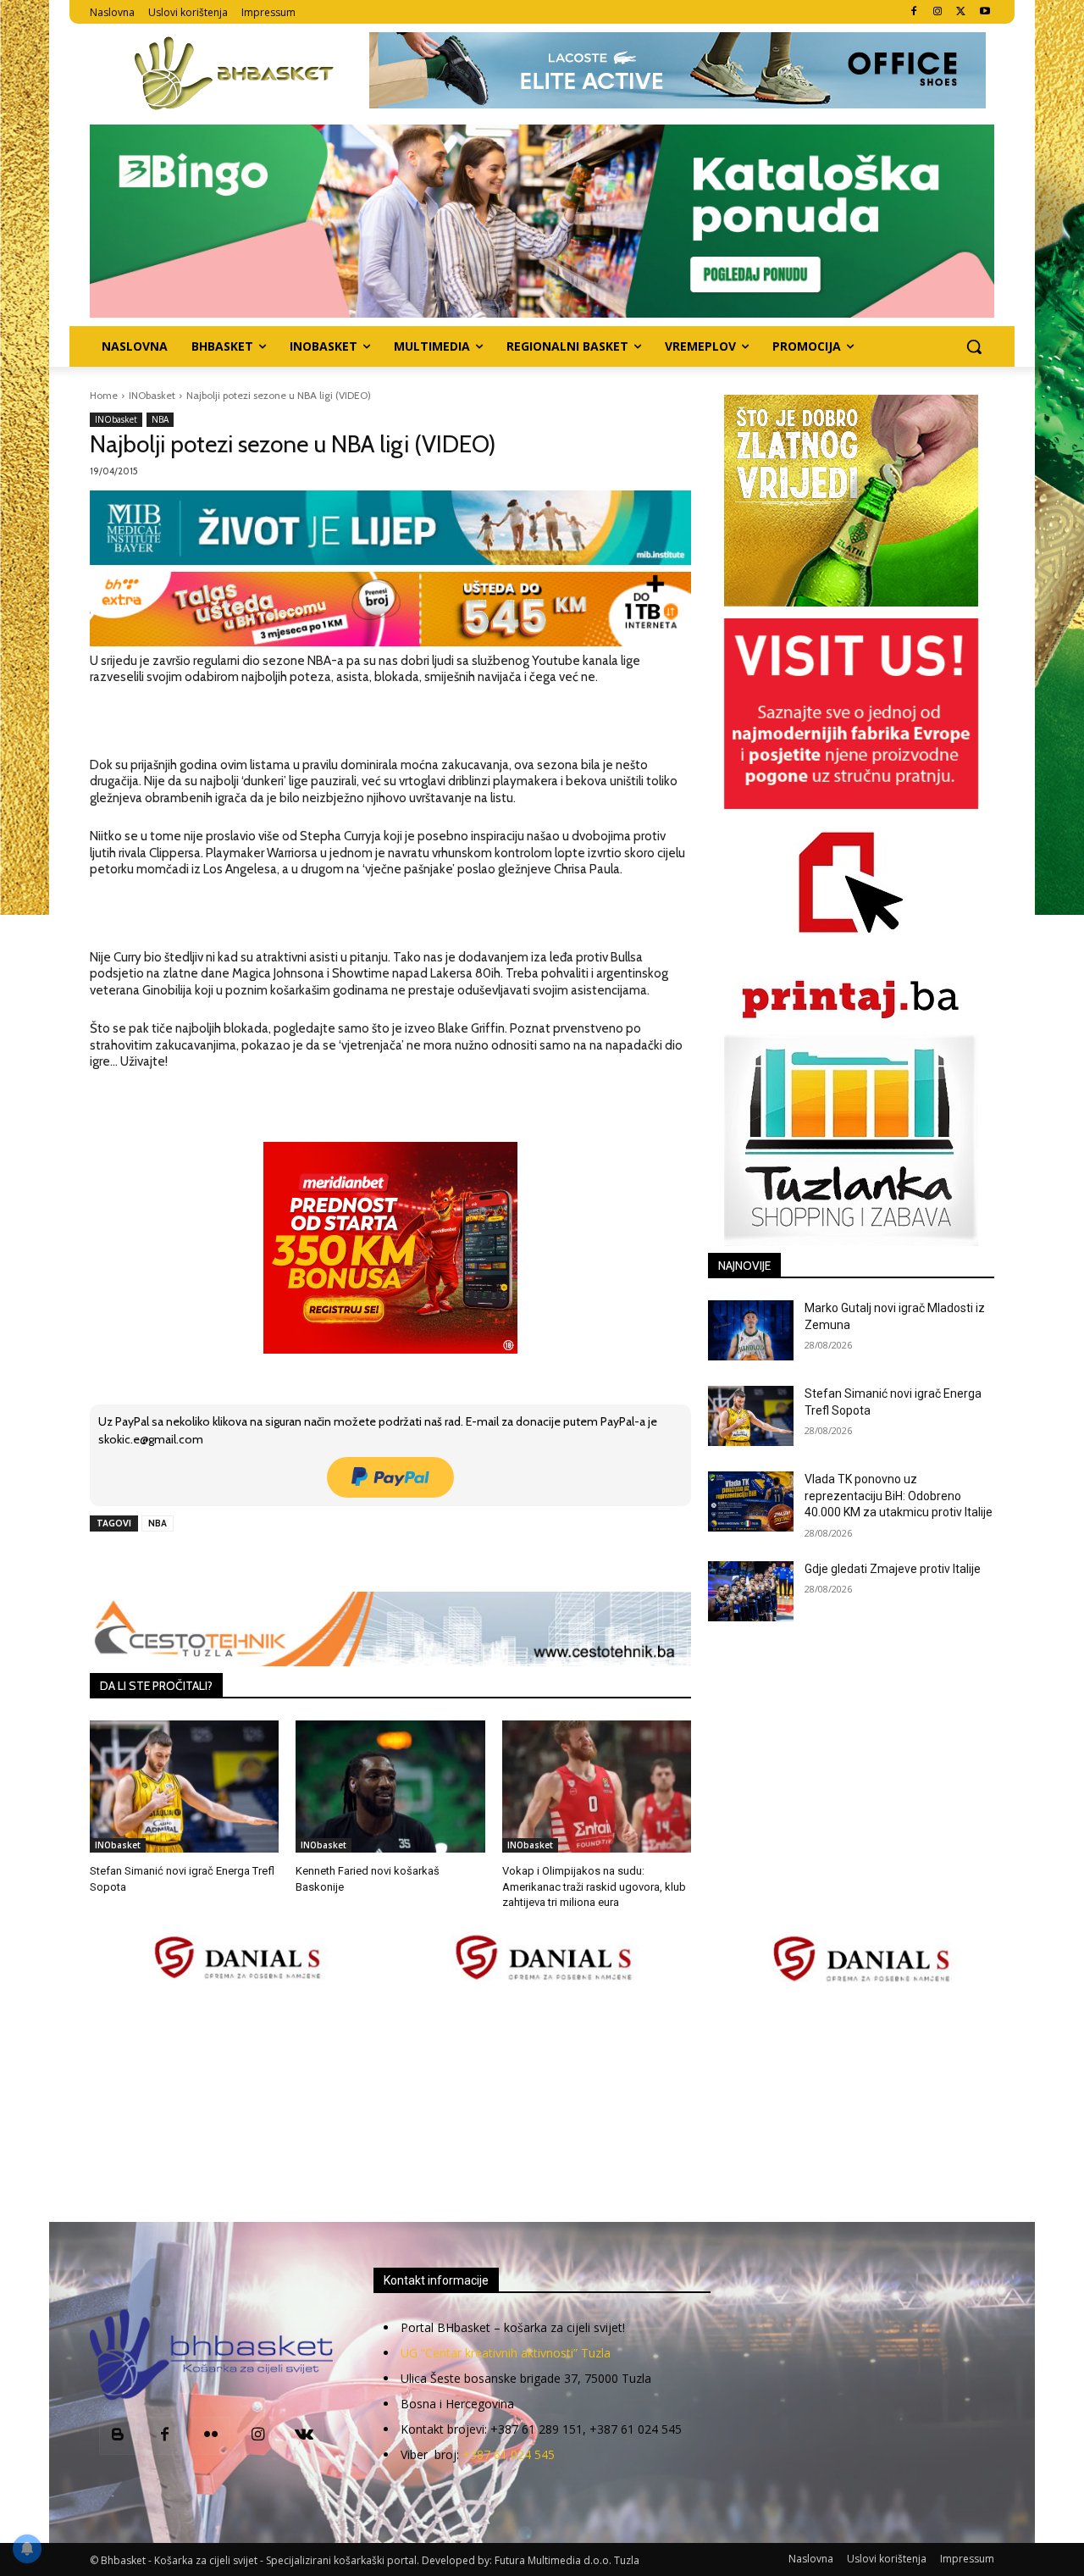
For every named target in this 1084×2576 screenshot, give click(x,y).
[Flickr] (211, 2436)
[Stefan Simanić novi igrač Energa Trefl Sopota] (184, 1787)
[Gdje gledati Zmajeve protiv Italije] (751, 1591)
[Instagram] (938, 12)
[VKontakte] (304, 2436)
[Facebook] (914, 12)
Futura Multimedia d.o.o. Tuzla (567, 2560)
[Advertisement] (542, 2104)
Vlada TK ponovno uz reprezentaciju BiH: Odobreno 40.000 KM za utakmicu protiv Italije (899, 1496)
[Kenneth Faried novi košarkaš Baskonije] (390, 1787)
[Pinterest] (285, 1562)
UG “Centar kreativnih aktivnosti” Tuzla (506, 2353)
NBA (160, 419)
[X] (961, 12)
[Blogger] (118, 2436)
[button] (974, 346)
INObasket (152, 395)
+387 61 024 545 (509, 2454)
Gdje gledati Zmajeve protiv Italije (893, 1569)
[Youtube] (984, 12)
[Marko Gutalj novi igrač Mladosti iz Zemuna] (751, 1330)
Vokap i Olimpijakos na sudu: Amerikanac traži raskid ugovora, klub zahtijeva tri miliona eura (594, 1886)
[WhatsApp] (324, 1562)
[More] (364, 1562)
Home (104, 395)
